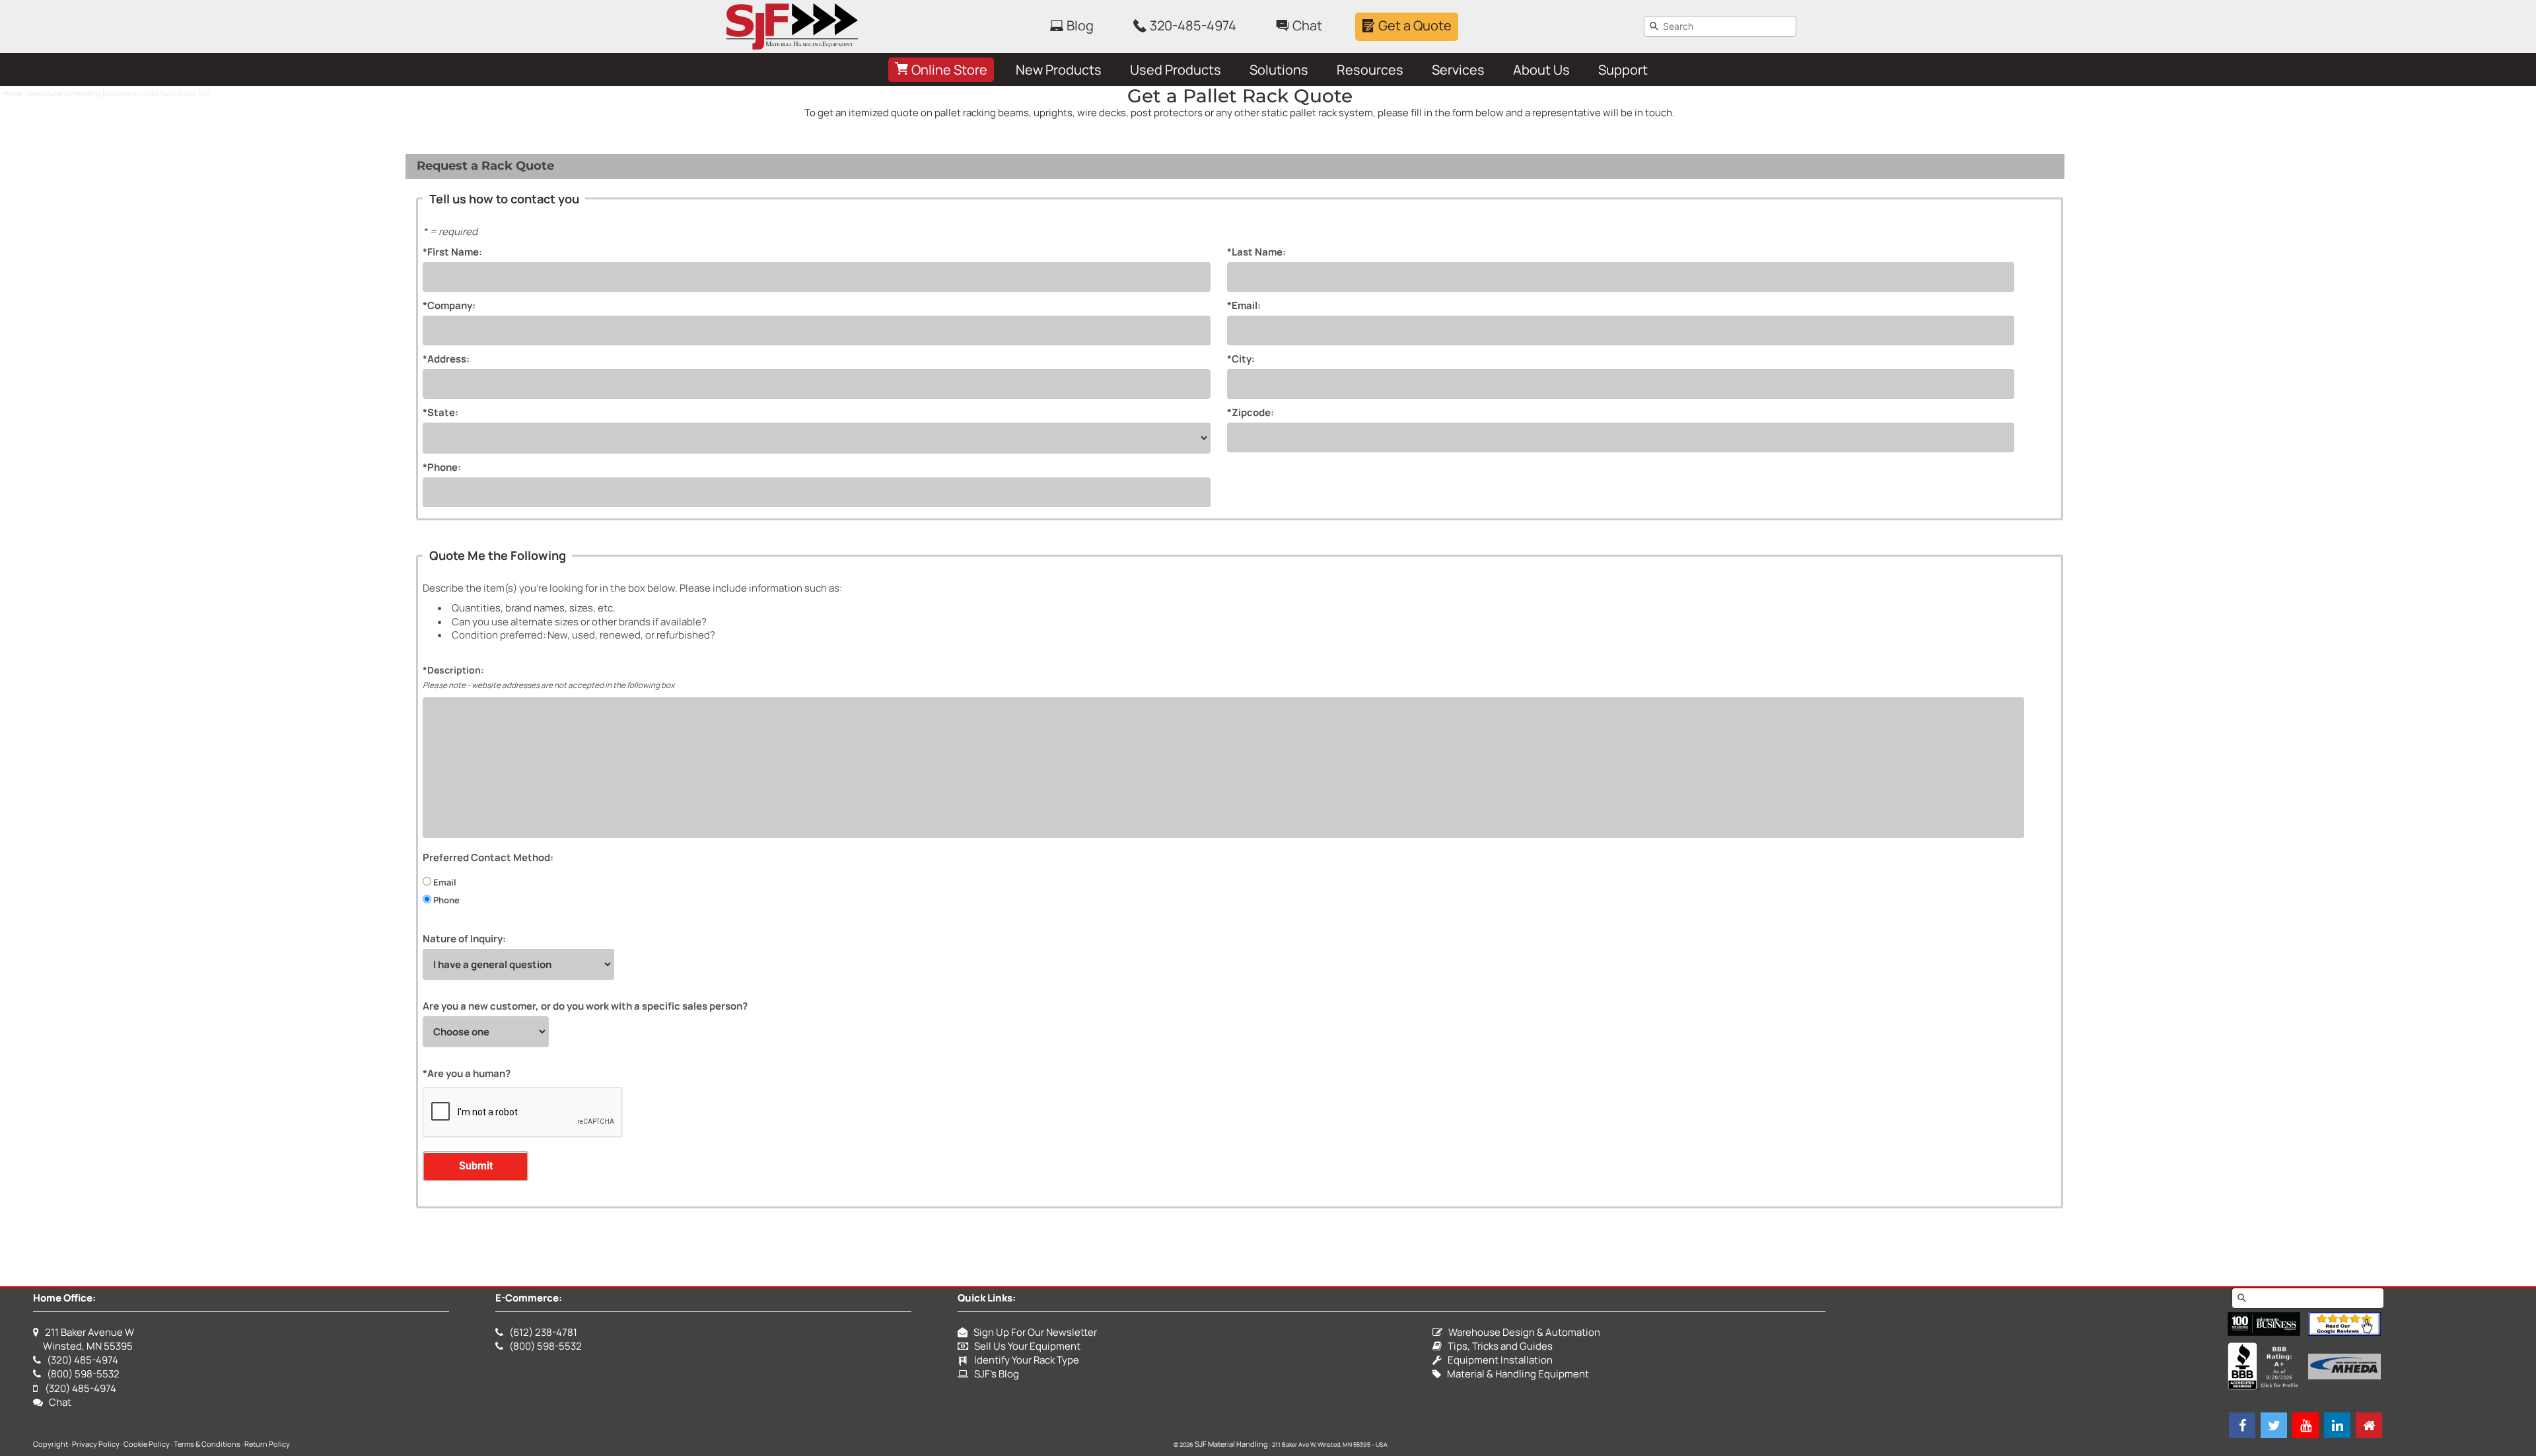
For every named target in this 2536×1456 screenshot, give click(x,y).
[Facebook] (2242, 1425)
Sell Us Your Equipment (1024, 1346)
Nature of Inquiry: (464, 939)
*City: (1241, 359)
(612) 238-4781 (543, 1332)
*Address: (446, 359)
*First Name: (452, 252)
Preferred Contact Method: (488, 857)
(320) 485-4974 (83, 1360)
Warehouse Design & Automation (1521, 1332)
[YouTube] (2306, 1425)
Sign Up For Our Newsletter (1032, 1332)
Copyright (51, 1444)
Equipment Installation (1497, 1360)
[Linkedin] (2337, 1425)
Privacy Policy (96, 1444)
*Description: (453, 670)
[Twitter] (2274, 1425)
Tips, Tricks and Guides (1497, 1346)
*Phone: (442, 467)
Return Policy (267, 1444)
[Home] (2369, 1425)
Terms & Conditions (207, 1444)
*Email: (1244, 305)
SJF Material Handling (1231, 1444)
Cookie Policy (147, 1444)
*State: (440, 412)
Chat (57, 1402)
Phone (445, 900)
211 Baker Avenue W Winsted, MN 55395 (84, 1339)
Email (444, 882)
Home (13, 93)
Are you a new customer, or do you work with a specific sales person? (585, 1006)
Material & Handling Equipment (1515, 1374)
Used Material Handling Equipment (82, 93)
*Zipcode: (1250, 412)
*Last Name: (1256, 252)
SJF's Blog (994, 1374)
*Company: (449, 305)
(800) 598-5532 (83, 1374)
